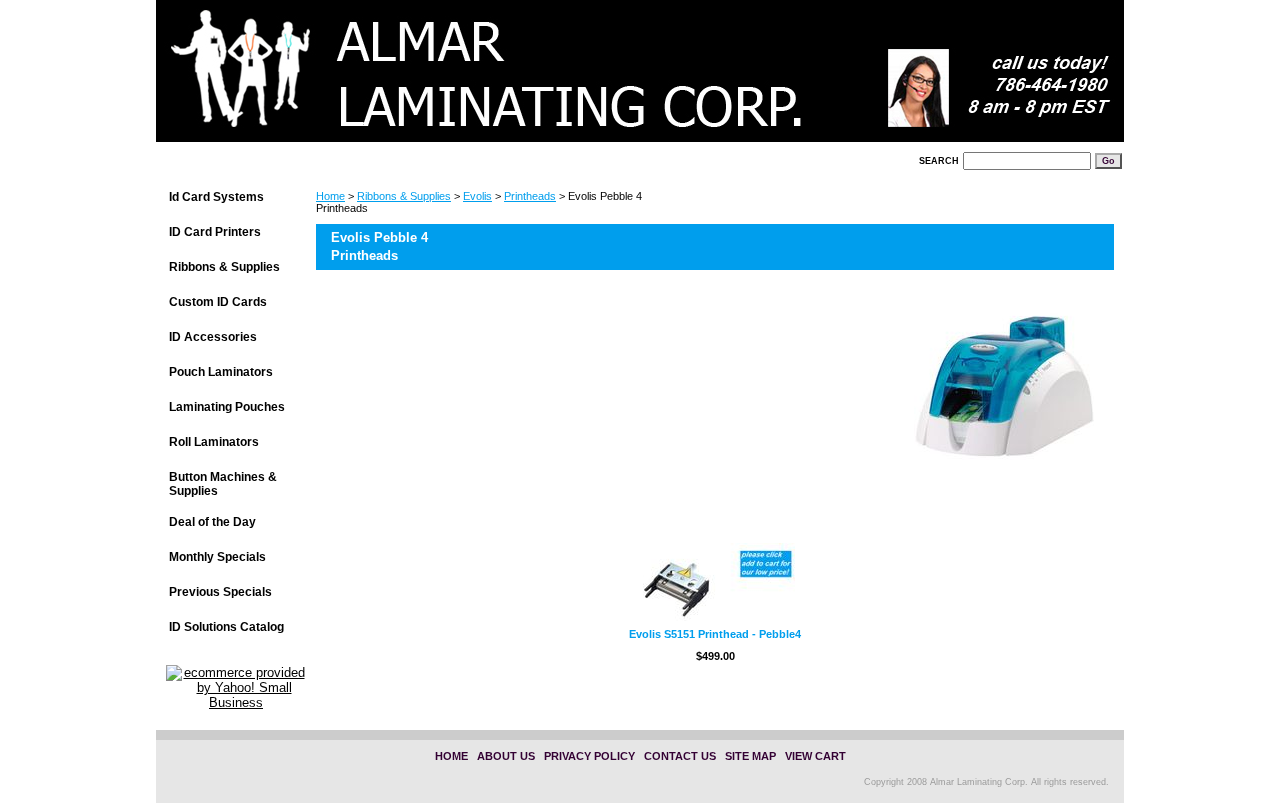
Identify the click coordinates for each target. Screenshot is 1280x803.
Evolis (477, 196)
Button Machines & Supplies (223, 484)
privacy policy (589, 756)
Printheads (530, 196)
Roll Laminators (214, 442)
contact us (680, 756)
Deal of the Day (212, 522)
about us (506, 756)
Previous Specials (220, 592)
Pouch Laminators (221, 372)
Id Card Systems (216, 197)
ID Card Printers (215, 232)
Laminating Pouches (227, 407)
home (451, 756)
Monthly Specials (217, 557)
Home (330, 196)
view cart (815, 756)
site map (750, 756)
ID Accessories (213, 337)
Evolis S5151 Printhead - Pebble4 (715, 634)
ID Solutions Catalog (226, 627)
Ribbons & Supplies (404, 196)
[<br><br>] (406, 77)
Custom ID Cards (218, 302)
